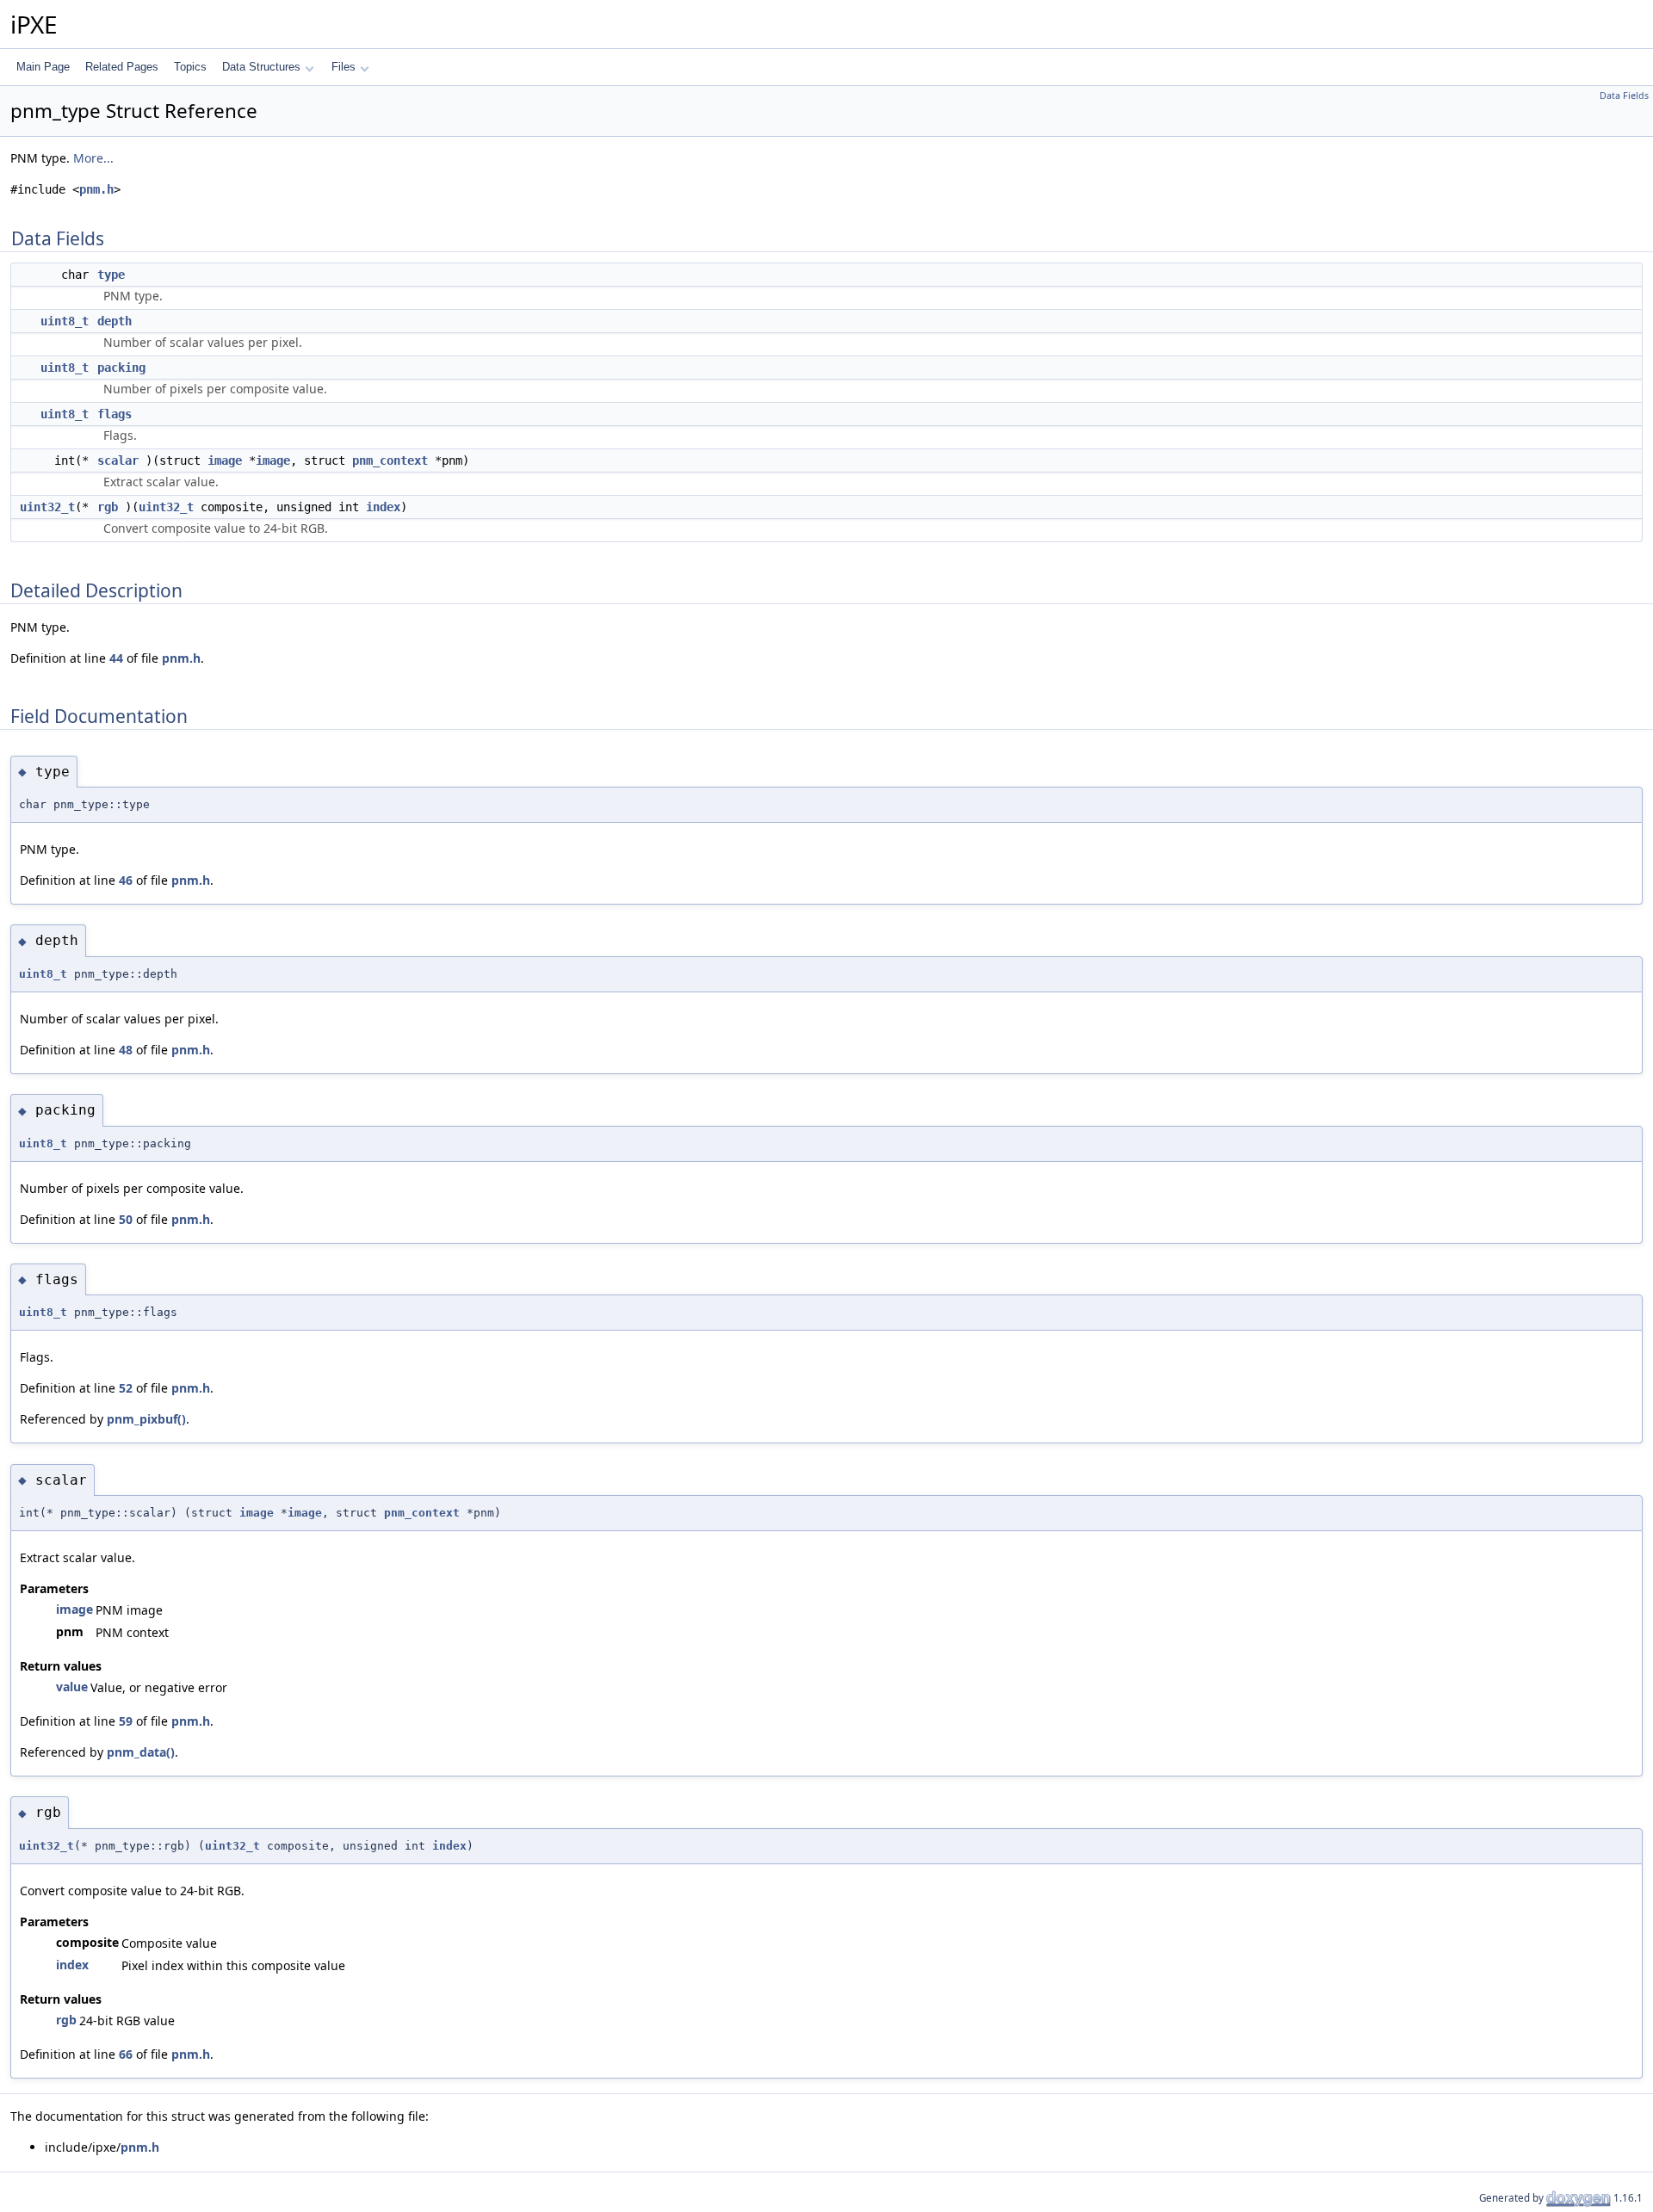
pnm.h (96, 189)
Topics (190, 67)
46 (126, 880)
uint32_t (47, 507)
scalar (118, 460)
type (111, 275)
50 (126, 1219)
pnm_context (390, 460)
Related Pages (122, 67)
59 (126, 1721)
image (225, 460)
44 (116, 658)
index (383, 507)
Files (344, 67)
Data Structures (261, 67)
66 (126, 2054)
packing (121, 368)
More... (93, 158)
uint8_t (65, 321)
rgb (108, 507)
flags (115, 414)
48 (126, 1050)
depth (115, 321)
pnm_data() (141, 1752)
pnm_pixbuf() (146, 1419)
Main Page (43, 67)
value (72, 1687)
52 (126, 1388)
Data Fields (1624, 96)
